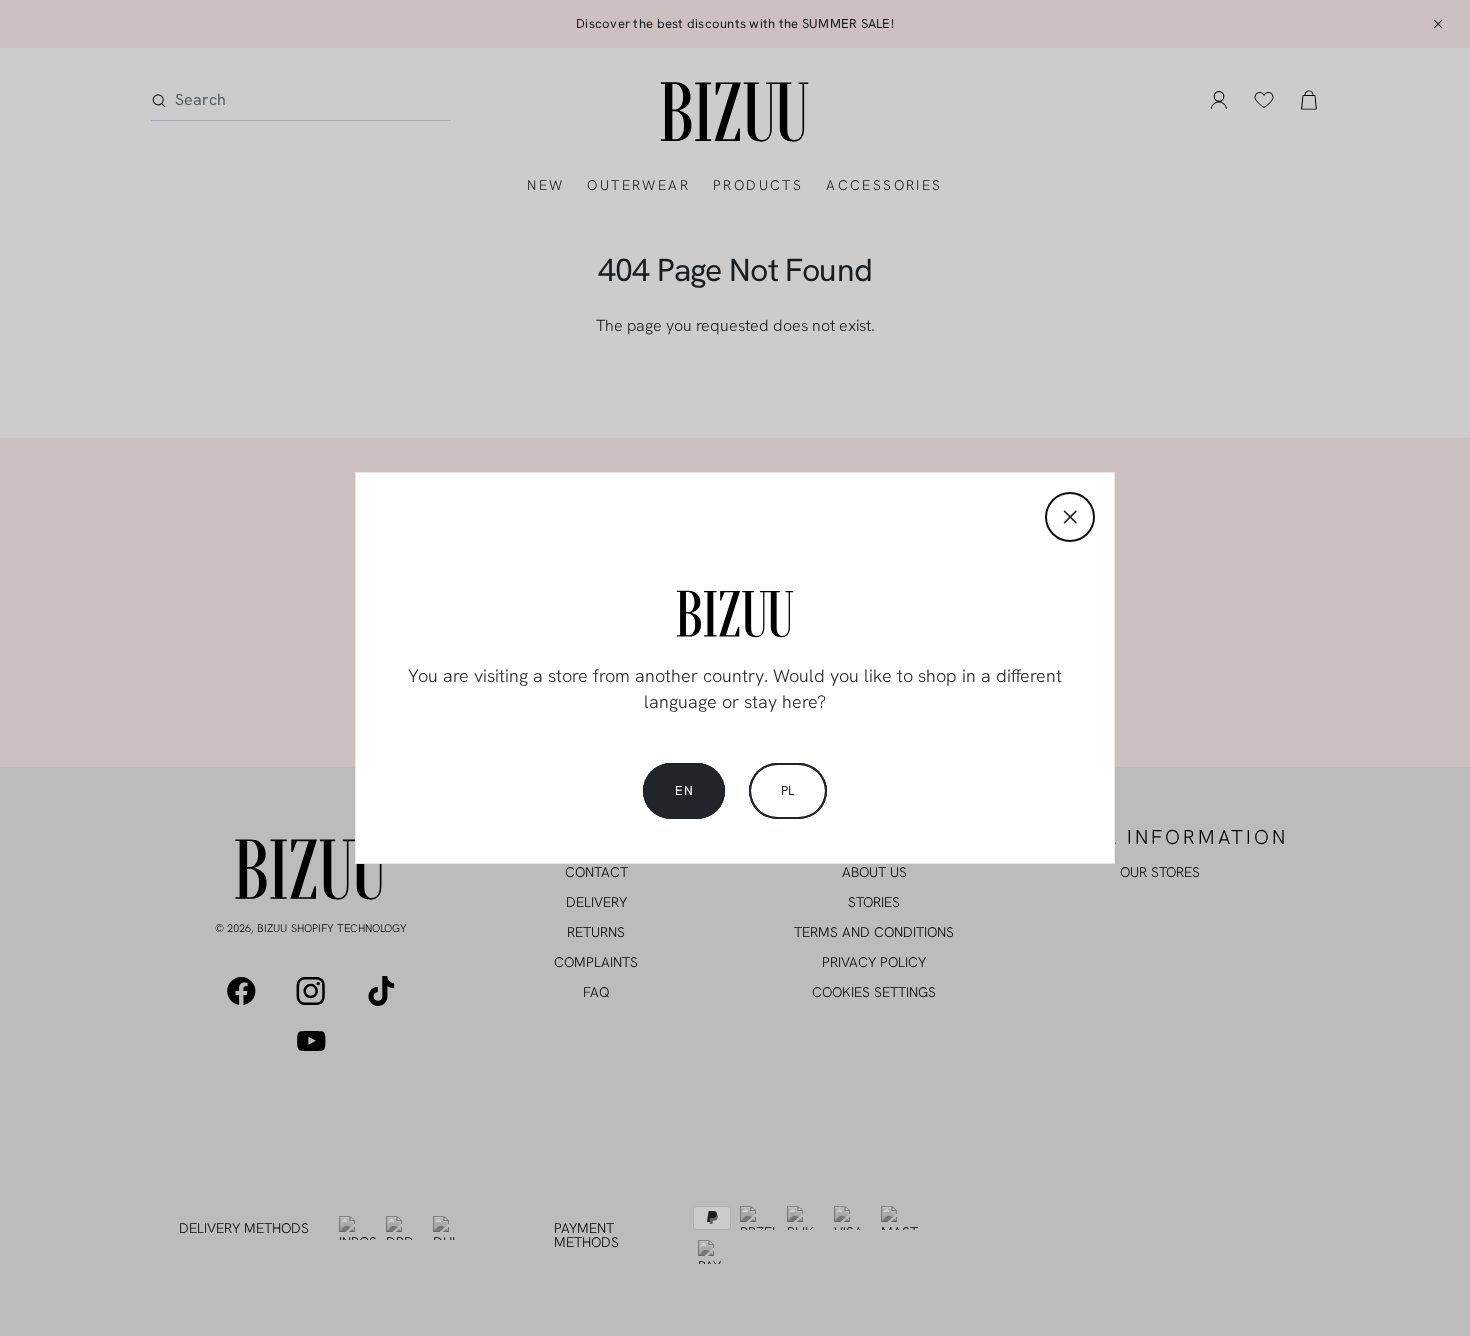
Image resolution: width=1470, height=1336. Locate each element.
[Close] (1070, 517)
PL (788, 790)
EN (684, 790)
